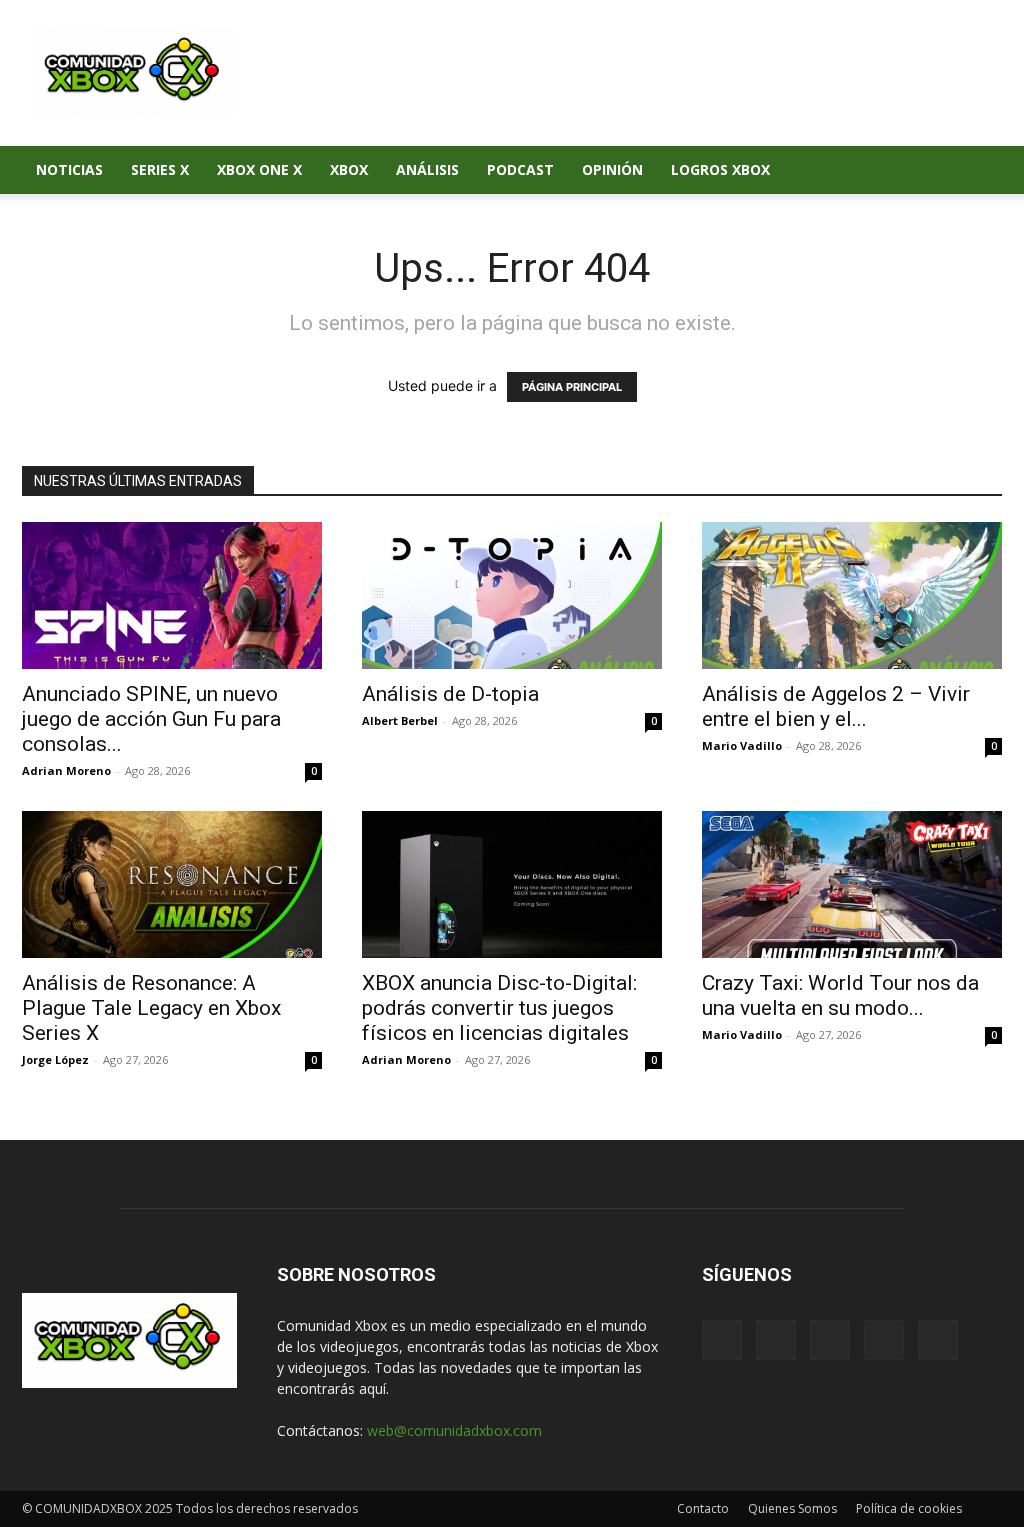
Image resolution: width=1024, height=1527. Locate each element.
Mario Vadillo (742, 745)
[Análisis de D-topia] (512, 595)
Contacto (703, 1508)
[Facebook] (722, 1340)
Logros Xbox (720, 169)
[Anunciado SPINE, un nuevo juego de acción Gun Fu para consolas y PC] (172, 595)
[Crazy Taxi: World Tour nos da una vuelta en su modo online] (852, 884)
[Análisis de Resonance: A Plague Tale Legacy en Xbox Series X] (172, 884)
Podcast (520, 169)
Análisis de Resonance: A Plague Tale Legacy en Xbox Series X (151, 1008)
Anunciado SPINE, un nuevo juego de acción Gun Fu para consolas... (151, 719)
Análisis (427, 169)
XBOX (349, 169)
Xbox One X (259, 169)
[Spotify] (830, 1340)
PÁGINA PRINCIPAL (572, 387)
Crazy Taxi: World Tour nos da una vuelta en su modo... (840, 995)
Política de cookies (909, 1508)
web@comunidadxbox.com (454, 1430)
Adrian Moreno (66, 770)
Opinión (612, 169)
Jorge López (55, 1059)
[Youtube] (938, 1340)
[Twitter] (884, 1340)
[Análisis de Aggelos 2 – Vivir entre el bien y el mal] (852, 595)
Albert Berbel (400, 720)
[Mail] (776, 1340)
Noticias (69, 169)
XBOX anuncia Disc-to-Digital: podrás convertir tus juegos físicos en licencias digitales (499, 1008)
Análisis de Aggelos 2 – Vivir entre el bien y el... (836, 706)
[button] (978, 171)
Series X (160, 169)
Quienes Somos (792, 1508)
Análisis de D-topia (450, 694)
